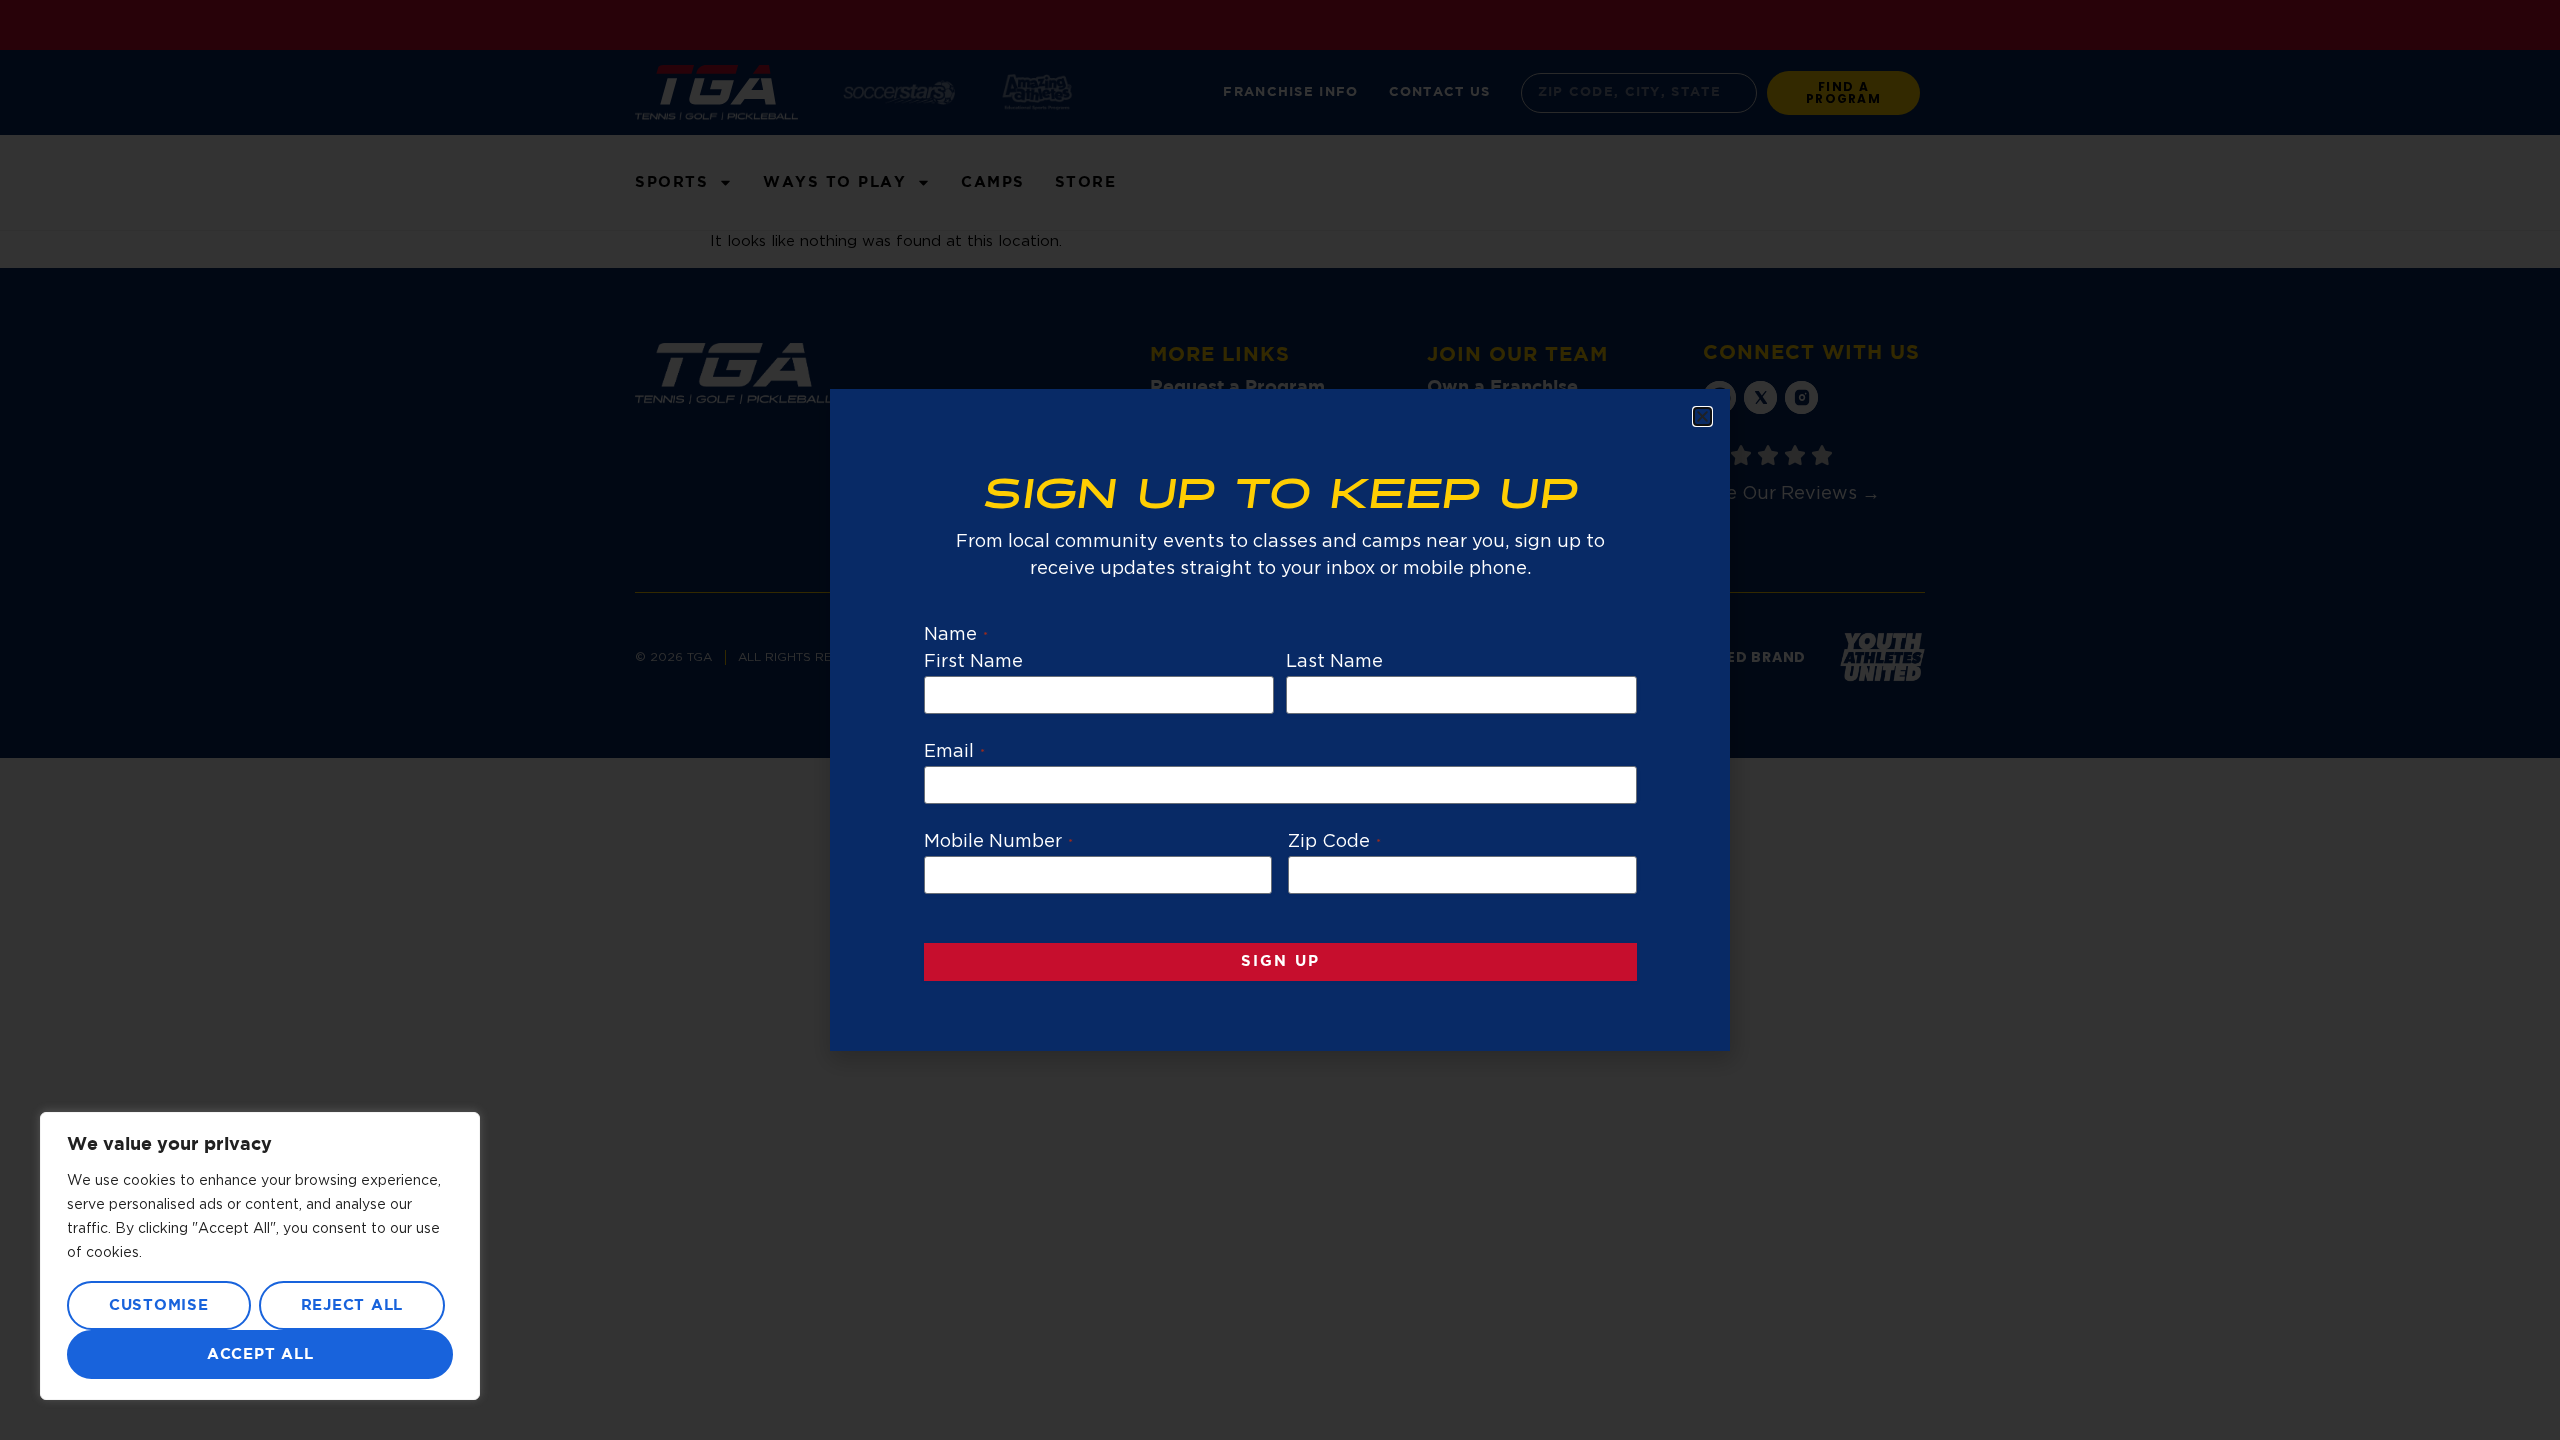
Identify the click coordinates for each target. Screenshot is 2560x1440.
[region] (260, 1256)
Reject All (352, 1305)
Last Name (1334, 662)
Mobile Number (999, 842)
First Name (974, 662)
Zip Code (1334, 842)
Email (954, 752)
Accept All (260, 1354)
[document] (1280, 720)
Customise (159, 1305)
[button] (1702, 416)
